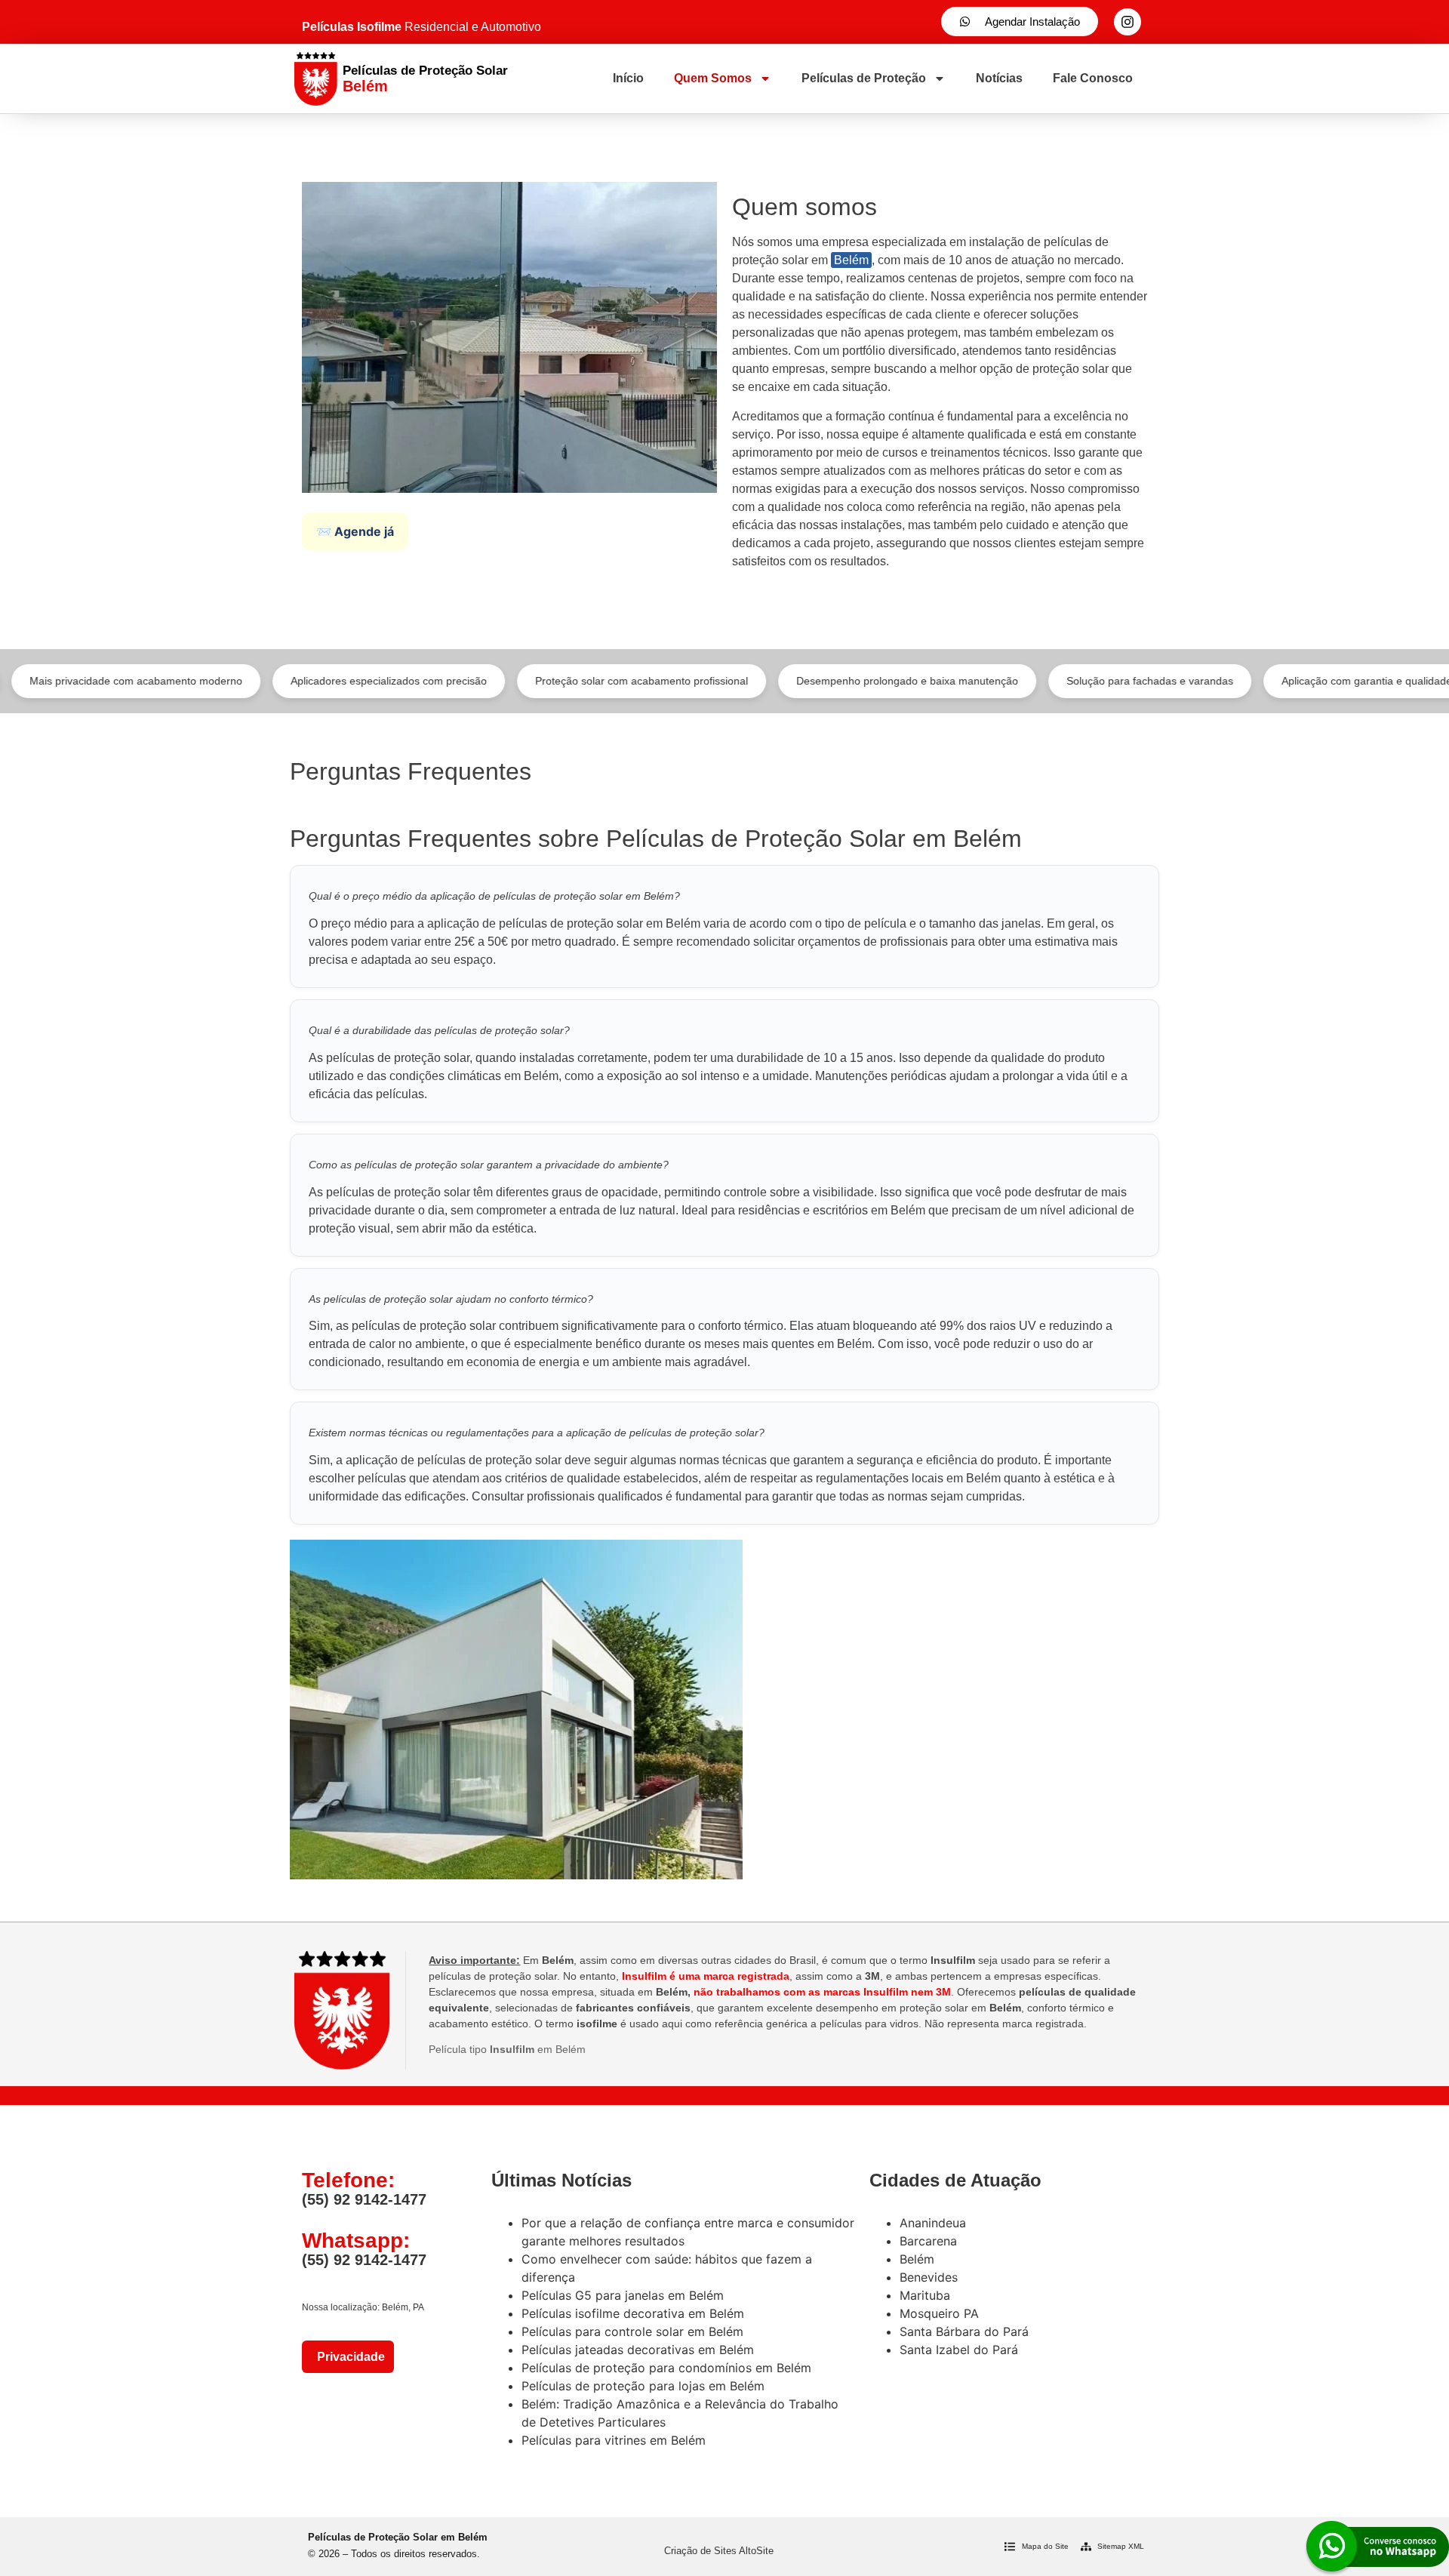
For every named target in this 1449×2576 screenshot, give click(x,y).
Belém (851, 260)
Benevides (929, 2277)
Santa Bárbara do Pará (964, 2331)
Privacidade (348, 2357)
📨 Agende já (355, 531)
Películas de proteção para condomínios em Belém (666, 2368)
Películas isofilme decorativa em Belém (633, 2313)
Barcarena (928, 2241)
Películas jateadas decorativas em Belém (638, 2350)
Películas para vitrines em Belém (614, 2440)
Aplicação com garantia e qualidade (1296, 681)
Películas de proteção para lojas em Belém (643, 2386)
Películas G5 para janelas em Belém (623, 2295)
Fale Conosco (1093, 78)
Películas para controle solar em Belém (632, 2331)
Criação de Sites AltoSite (719, 2551)
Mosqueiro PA (939, 2313)
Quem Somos (713, 78)
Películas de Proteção (864, 78)
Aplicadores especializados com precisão (318, 681)
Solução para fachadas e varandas (1079, 681)
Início (628, 78)
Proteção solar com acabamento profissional (571, 681)
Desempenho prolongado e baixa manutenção (836, 681)
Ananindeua (933, 2223)
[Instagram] (1128, 22)
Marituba (925, 2295)
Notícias (999, 78)
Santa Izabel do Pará (959, 2350)
